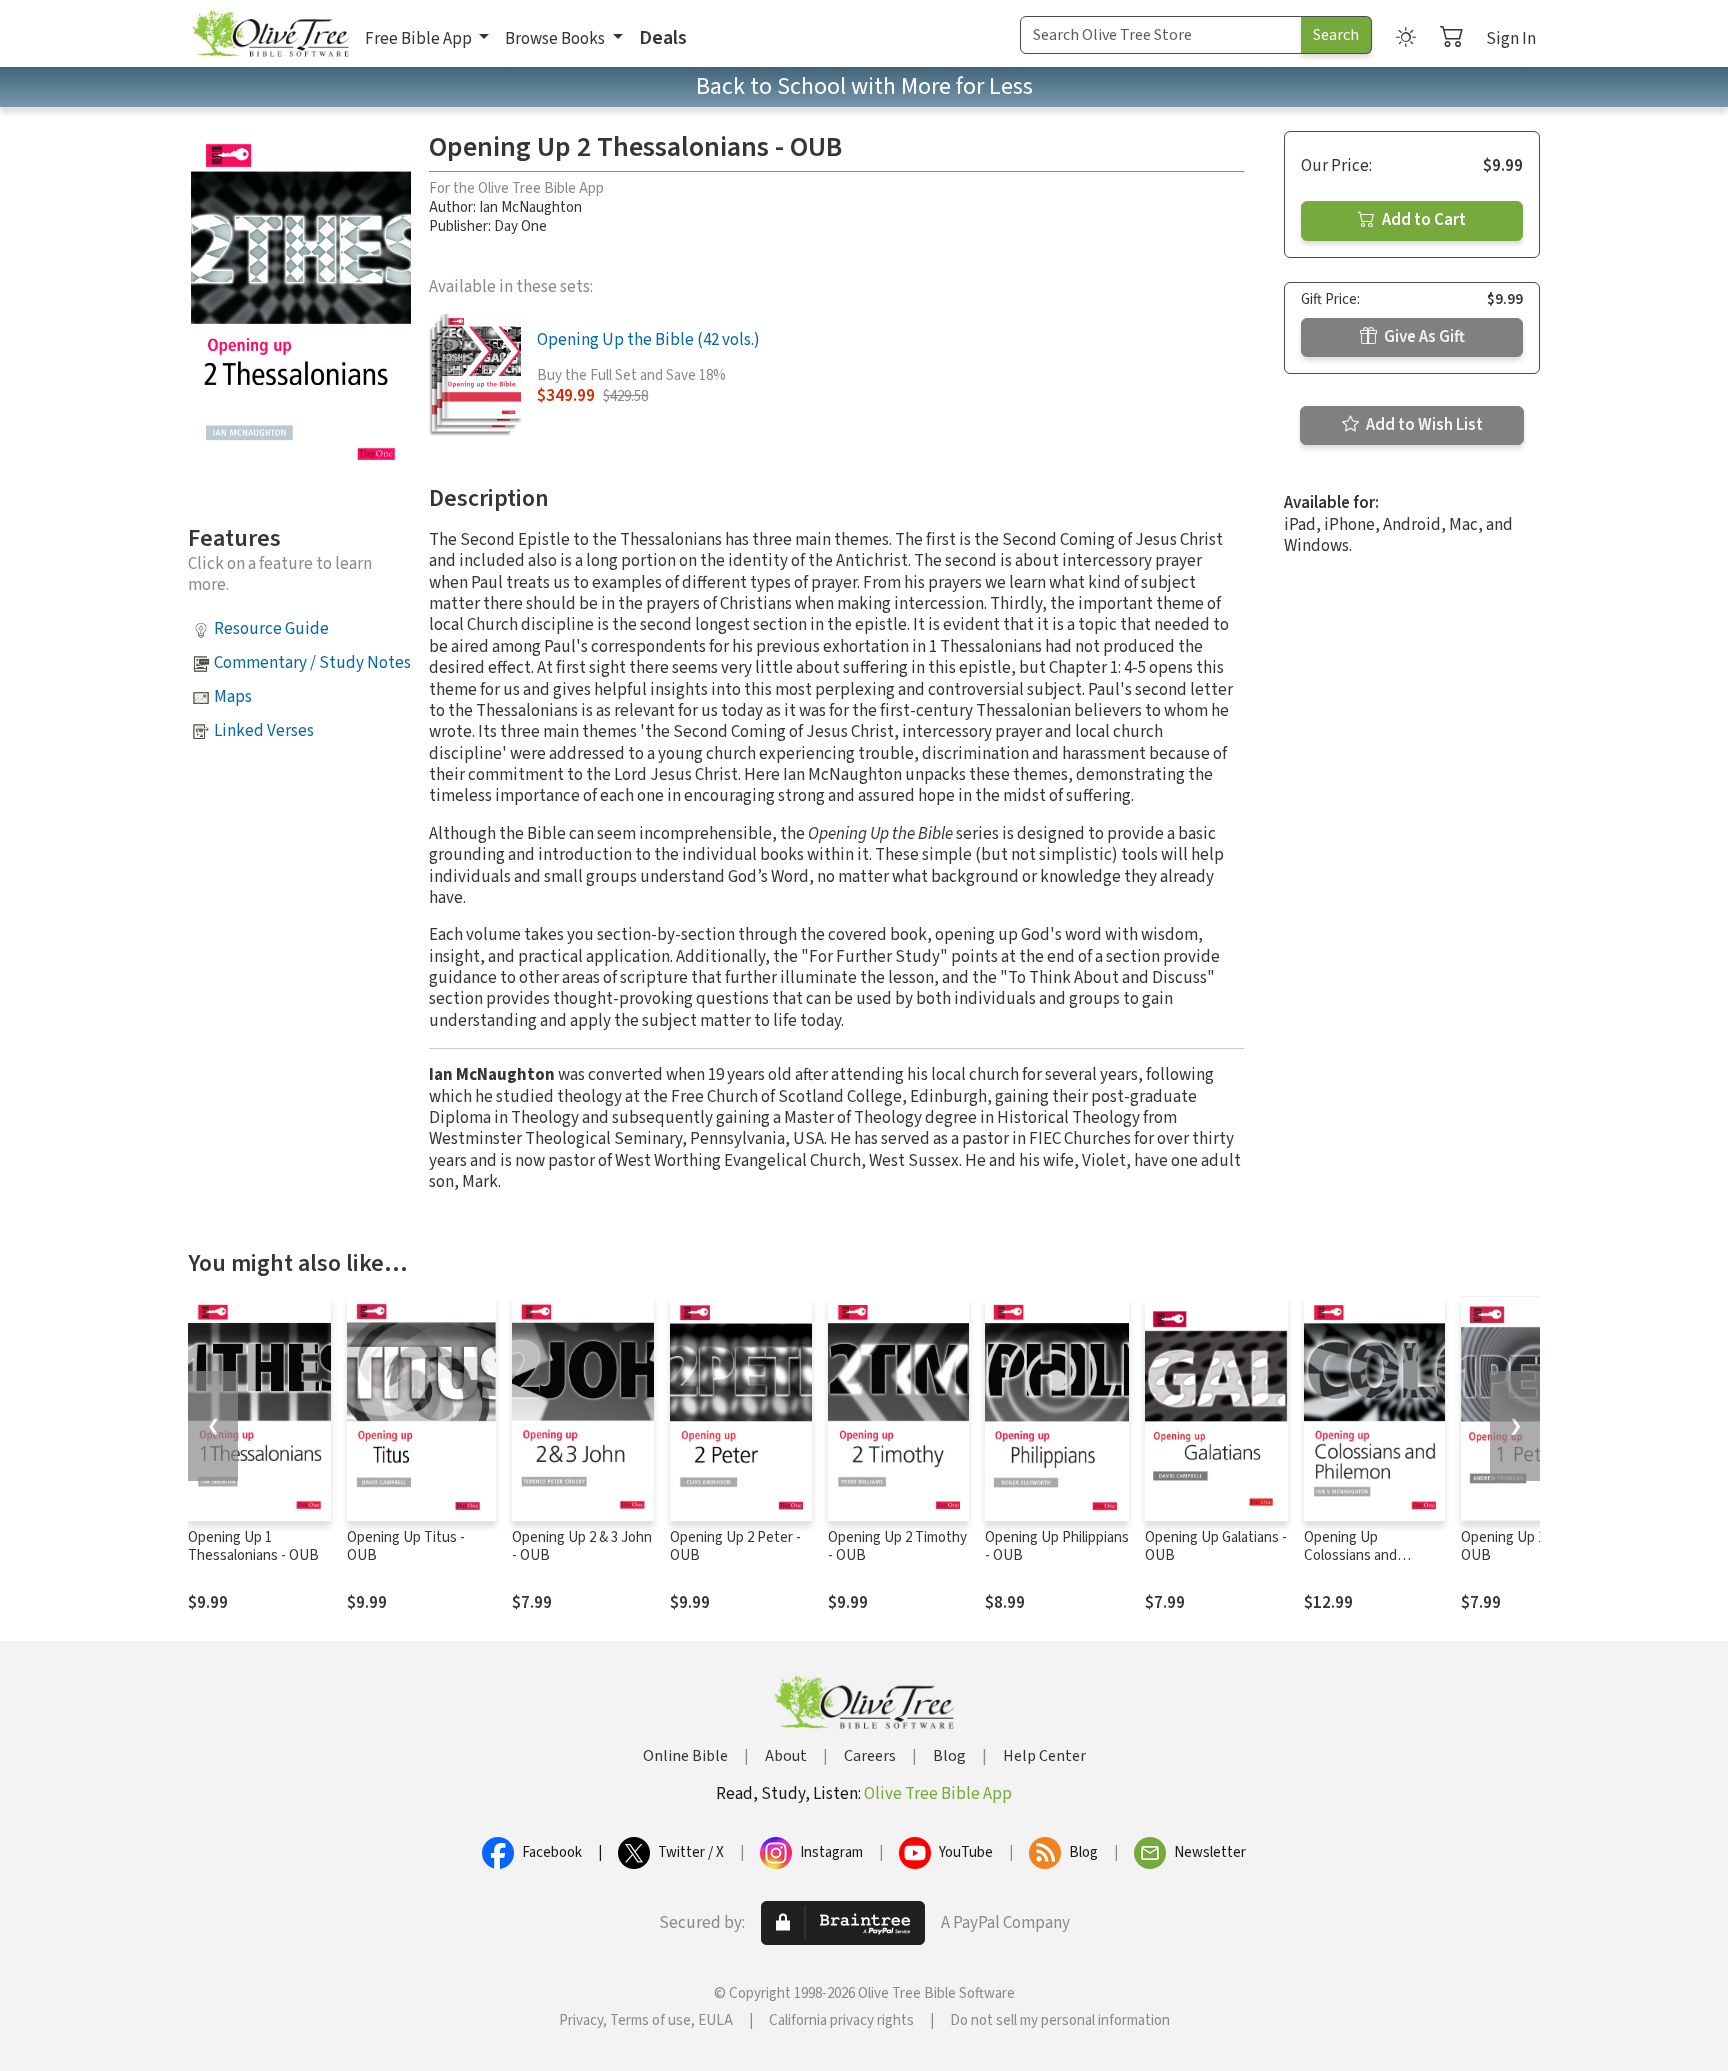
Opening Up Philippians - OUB (1057, 1547)
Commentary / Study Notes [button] (312, 663)
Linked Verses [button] (264, 731)
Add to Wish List (1423, 425)
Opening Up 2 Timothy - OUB (897, 1547)
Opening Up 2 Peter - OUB (735, 1547)
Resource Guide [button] (271, 629)
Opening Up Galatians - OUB (1216, 1547)
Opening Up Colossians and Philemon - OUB (1353, 1556)
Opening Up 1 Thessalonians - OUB (253, 1547)
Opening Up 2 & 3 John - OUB (582, 1547)
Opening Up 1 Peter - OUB (1526, 1547)
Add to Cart (1422, 220)
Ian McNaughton (530, 207)
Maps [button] (233, 697)
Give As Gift (1423, 337)
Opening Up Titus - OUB (406, 1547)
